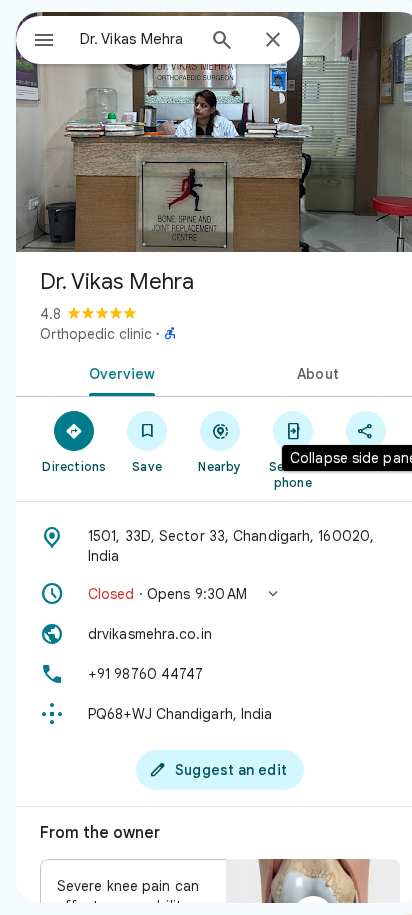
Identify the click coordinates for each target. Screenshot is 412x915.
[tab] (118, 372)
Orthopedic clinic (96, 334)
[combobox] (137, 39)
